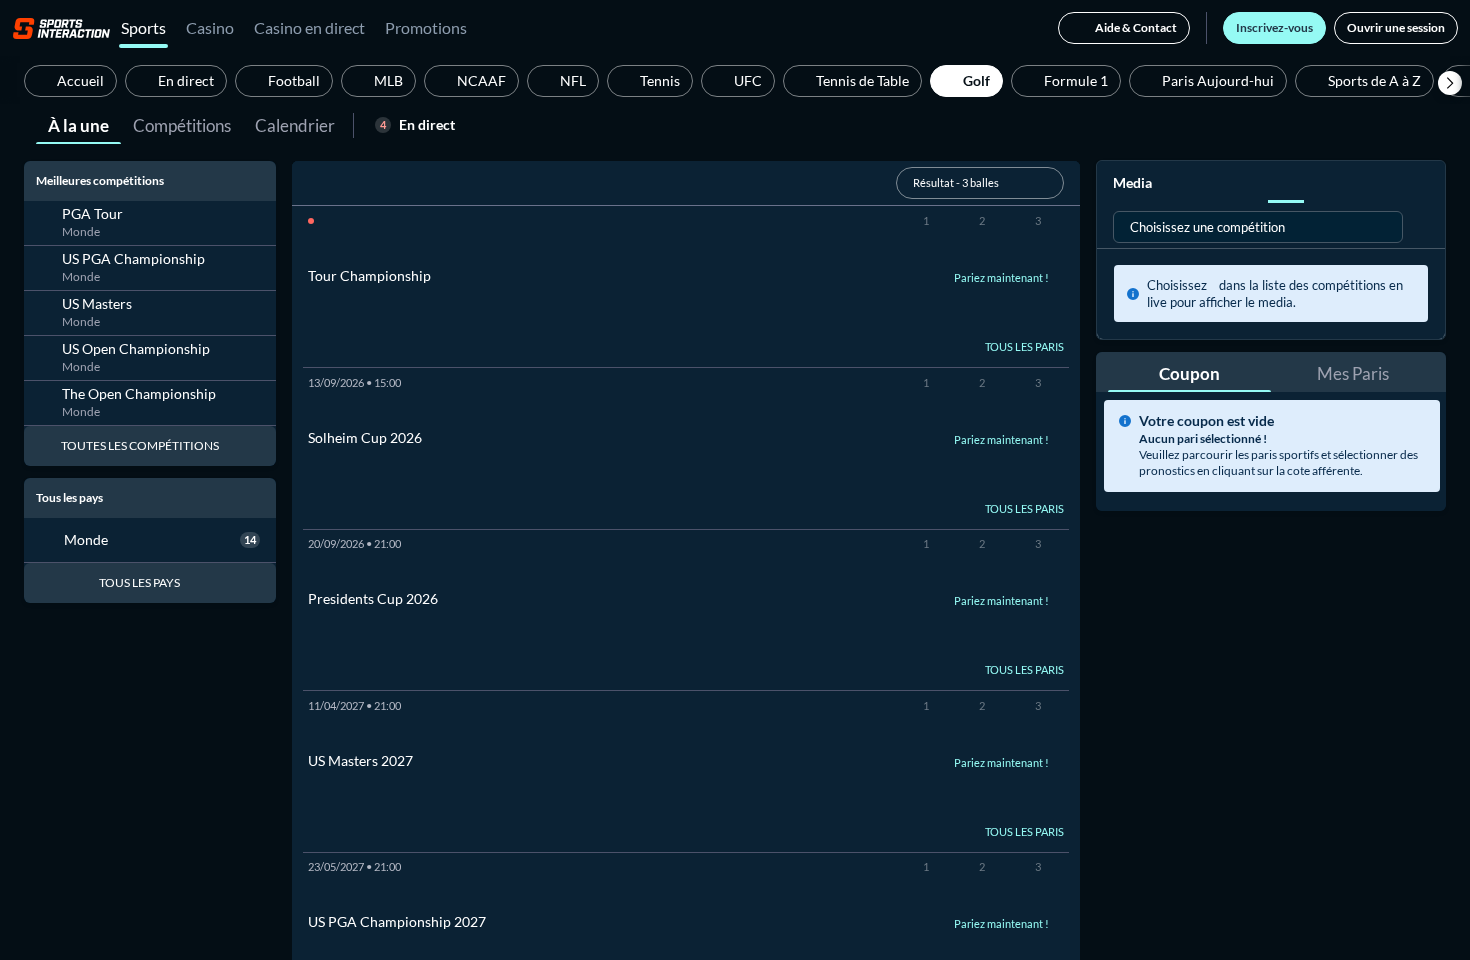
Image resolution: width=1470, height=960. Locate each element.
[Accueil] (61, 28)
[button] (1450, 83)
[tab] (78, 124)
